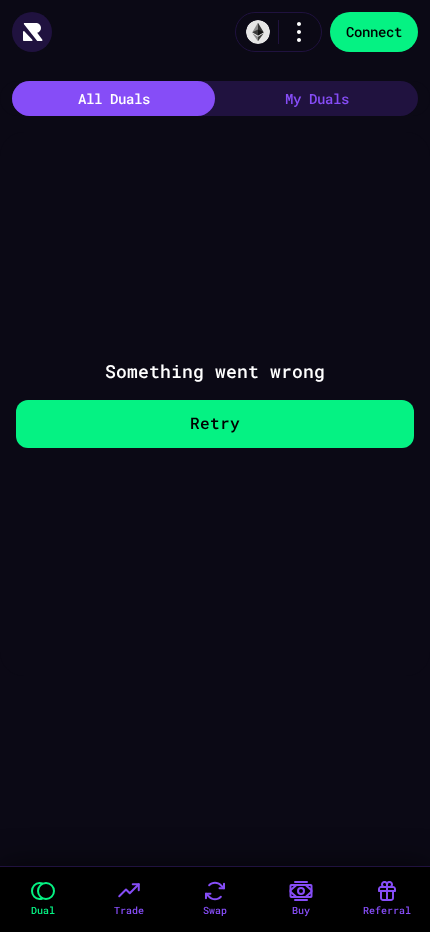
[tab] (113, 98)
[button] (43, 899)
